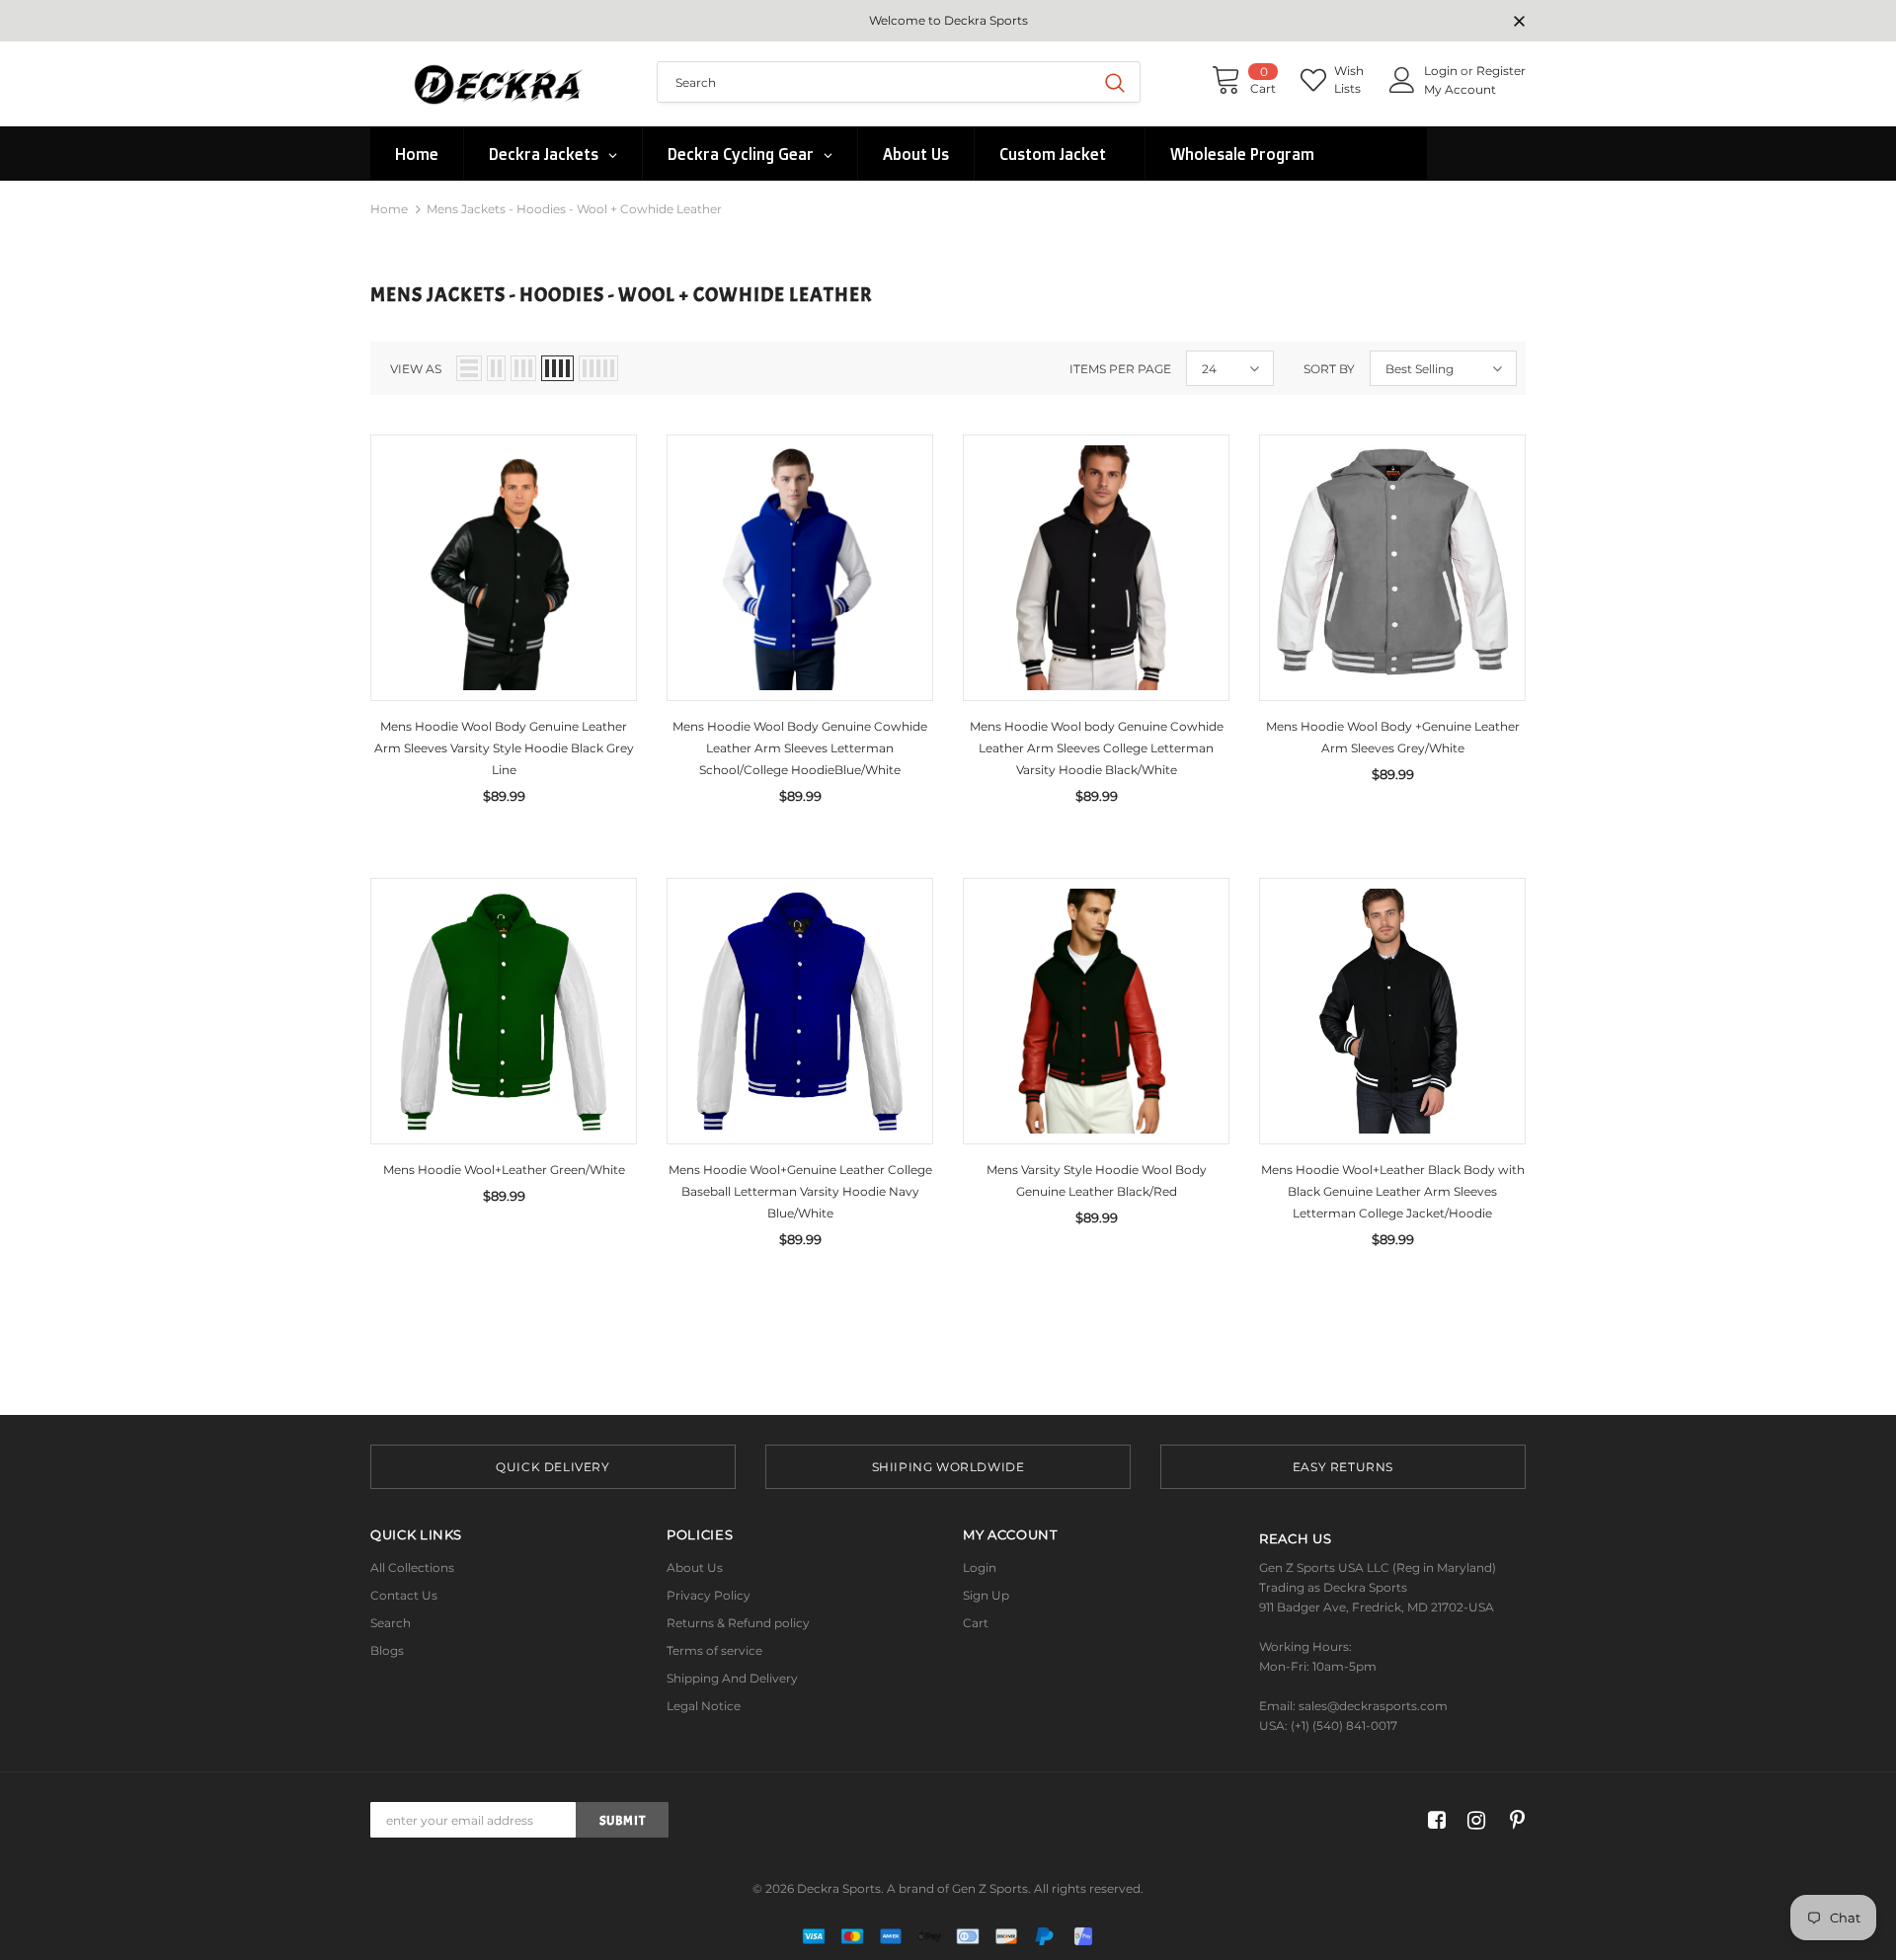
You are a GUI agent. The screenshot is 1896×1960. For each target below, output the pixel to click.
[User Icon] (1402, 80)
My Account (1460, 89)
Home (389, 209)
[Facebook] (1433, 1820)
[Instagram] (1473, 1820)
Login (1442, 71)
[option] (553, 1467)
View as (416, 369)
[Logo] (499, 83)
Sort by (1329, 369)
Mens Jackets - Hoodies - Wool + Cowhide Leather (574, 209)
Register (1501, 71)
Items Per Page (1120, 369)
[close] (1519, 23)
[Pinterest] (1512, 1820)
